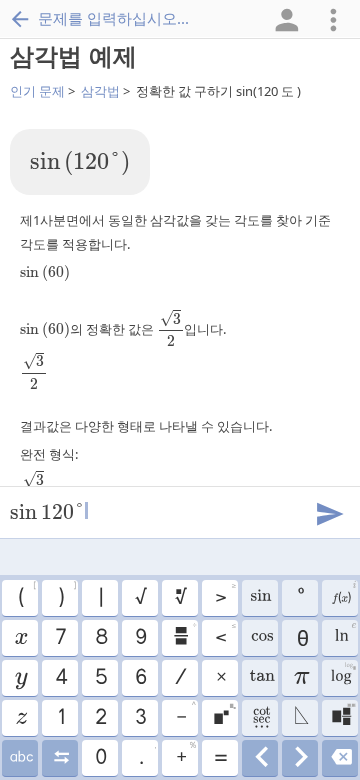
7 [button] (60, 638)
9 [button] (140, 638)
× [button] (220, 678)
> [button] (225, 595)
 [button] (340, 758)
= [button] (220, 758)
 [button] (20, 758)
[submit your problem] (329, 512)
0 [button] (100, 758)
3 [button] (140, 718)
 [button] (343, 595)
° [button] (300, 598)
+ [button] (186, 755)
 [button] (300, 718)
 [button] (260, 638)
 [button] (60, 758)
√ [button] (140, 598)
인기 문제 (37, 91)
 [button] (260, 718)
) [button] (67, 595)
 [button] (20, 638)
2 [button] (100, 718)
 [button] (20, 678)
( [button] (27, 595)
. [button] (147, 755)
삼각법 (100, 91)
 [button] (260, 678)
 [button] (345, 635)
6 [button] (140, 678)
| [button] (100, 598)
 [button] (343, 715)
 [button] (260, 758)
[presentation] (80, 163)
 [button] (184, 635)
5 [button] (100, 678)
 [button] (342, 675)
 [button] (300, 758)
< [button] (225, 635)
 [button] (20, 718)
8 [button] (100, 638)
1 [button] (60, 718)
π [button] (300, 678)
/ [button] (180, 678)
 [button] (180, 598)
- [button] (186, 715)
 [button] (260, 598)
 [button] (224, 715)
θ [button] (300, 638)
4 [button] (60, 678)
